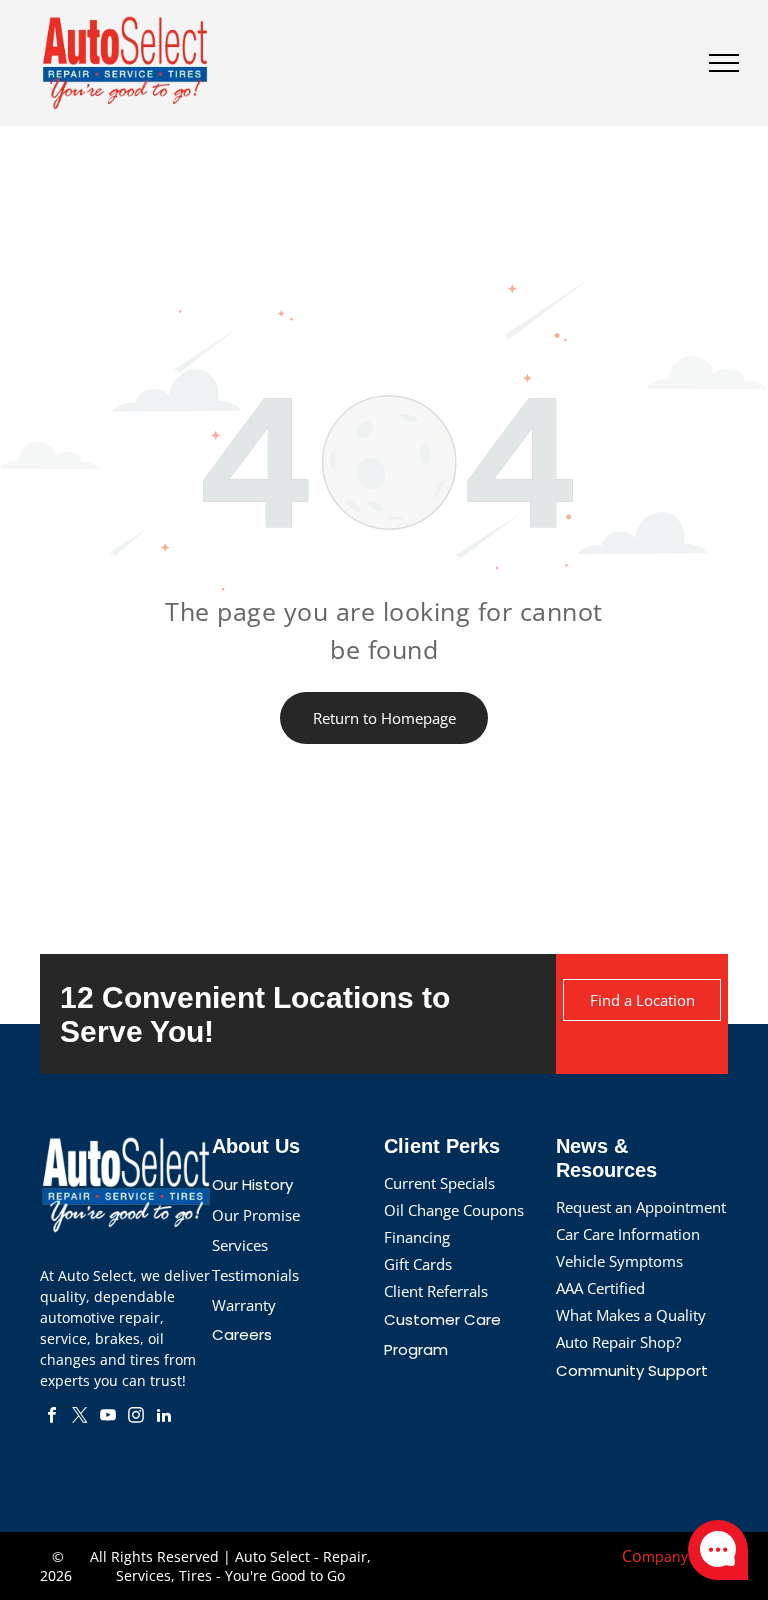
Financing (417, 1237)
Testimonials (255, 1275)
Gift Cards (418, 1264)
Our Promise (256, 1215)
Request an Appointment (641, 1207)
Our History (252, 1184)
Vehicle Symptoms (619, 1261)
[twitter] (80, 1417)
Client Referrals (436, 1291)
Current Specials (439, 1183)
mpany (665, 1556)
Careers (242, 1334)
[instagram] (136, 1417)
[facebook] (52, 1417)
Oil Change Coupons (454, 1210)
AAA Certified (600, 1288)
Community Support (632, 1370)
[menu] (724, 63)
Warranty (244, 1305)
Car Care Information (628, 1234)
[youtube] (108, 1417)
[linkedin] (164, 1417)
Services (240, 1245)
